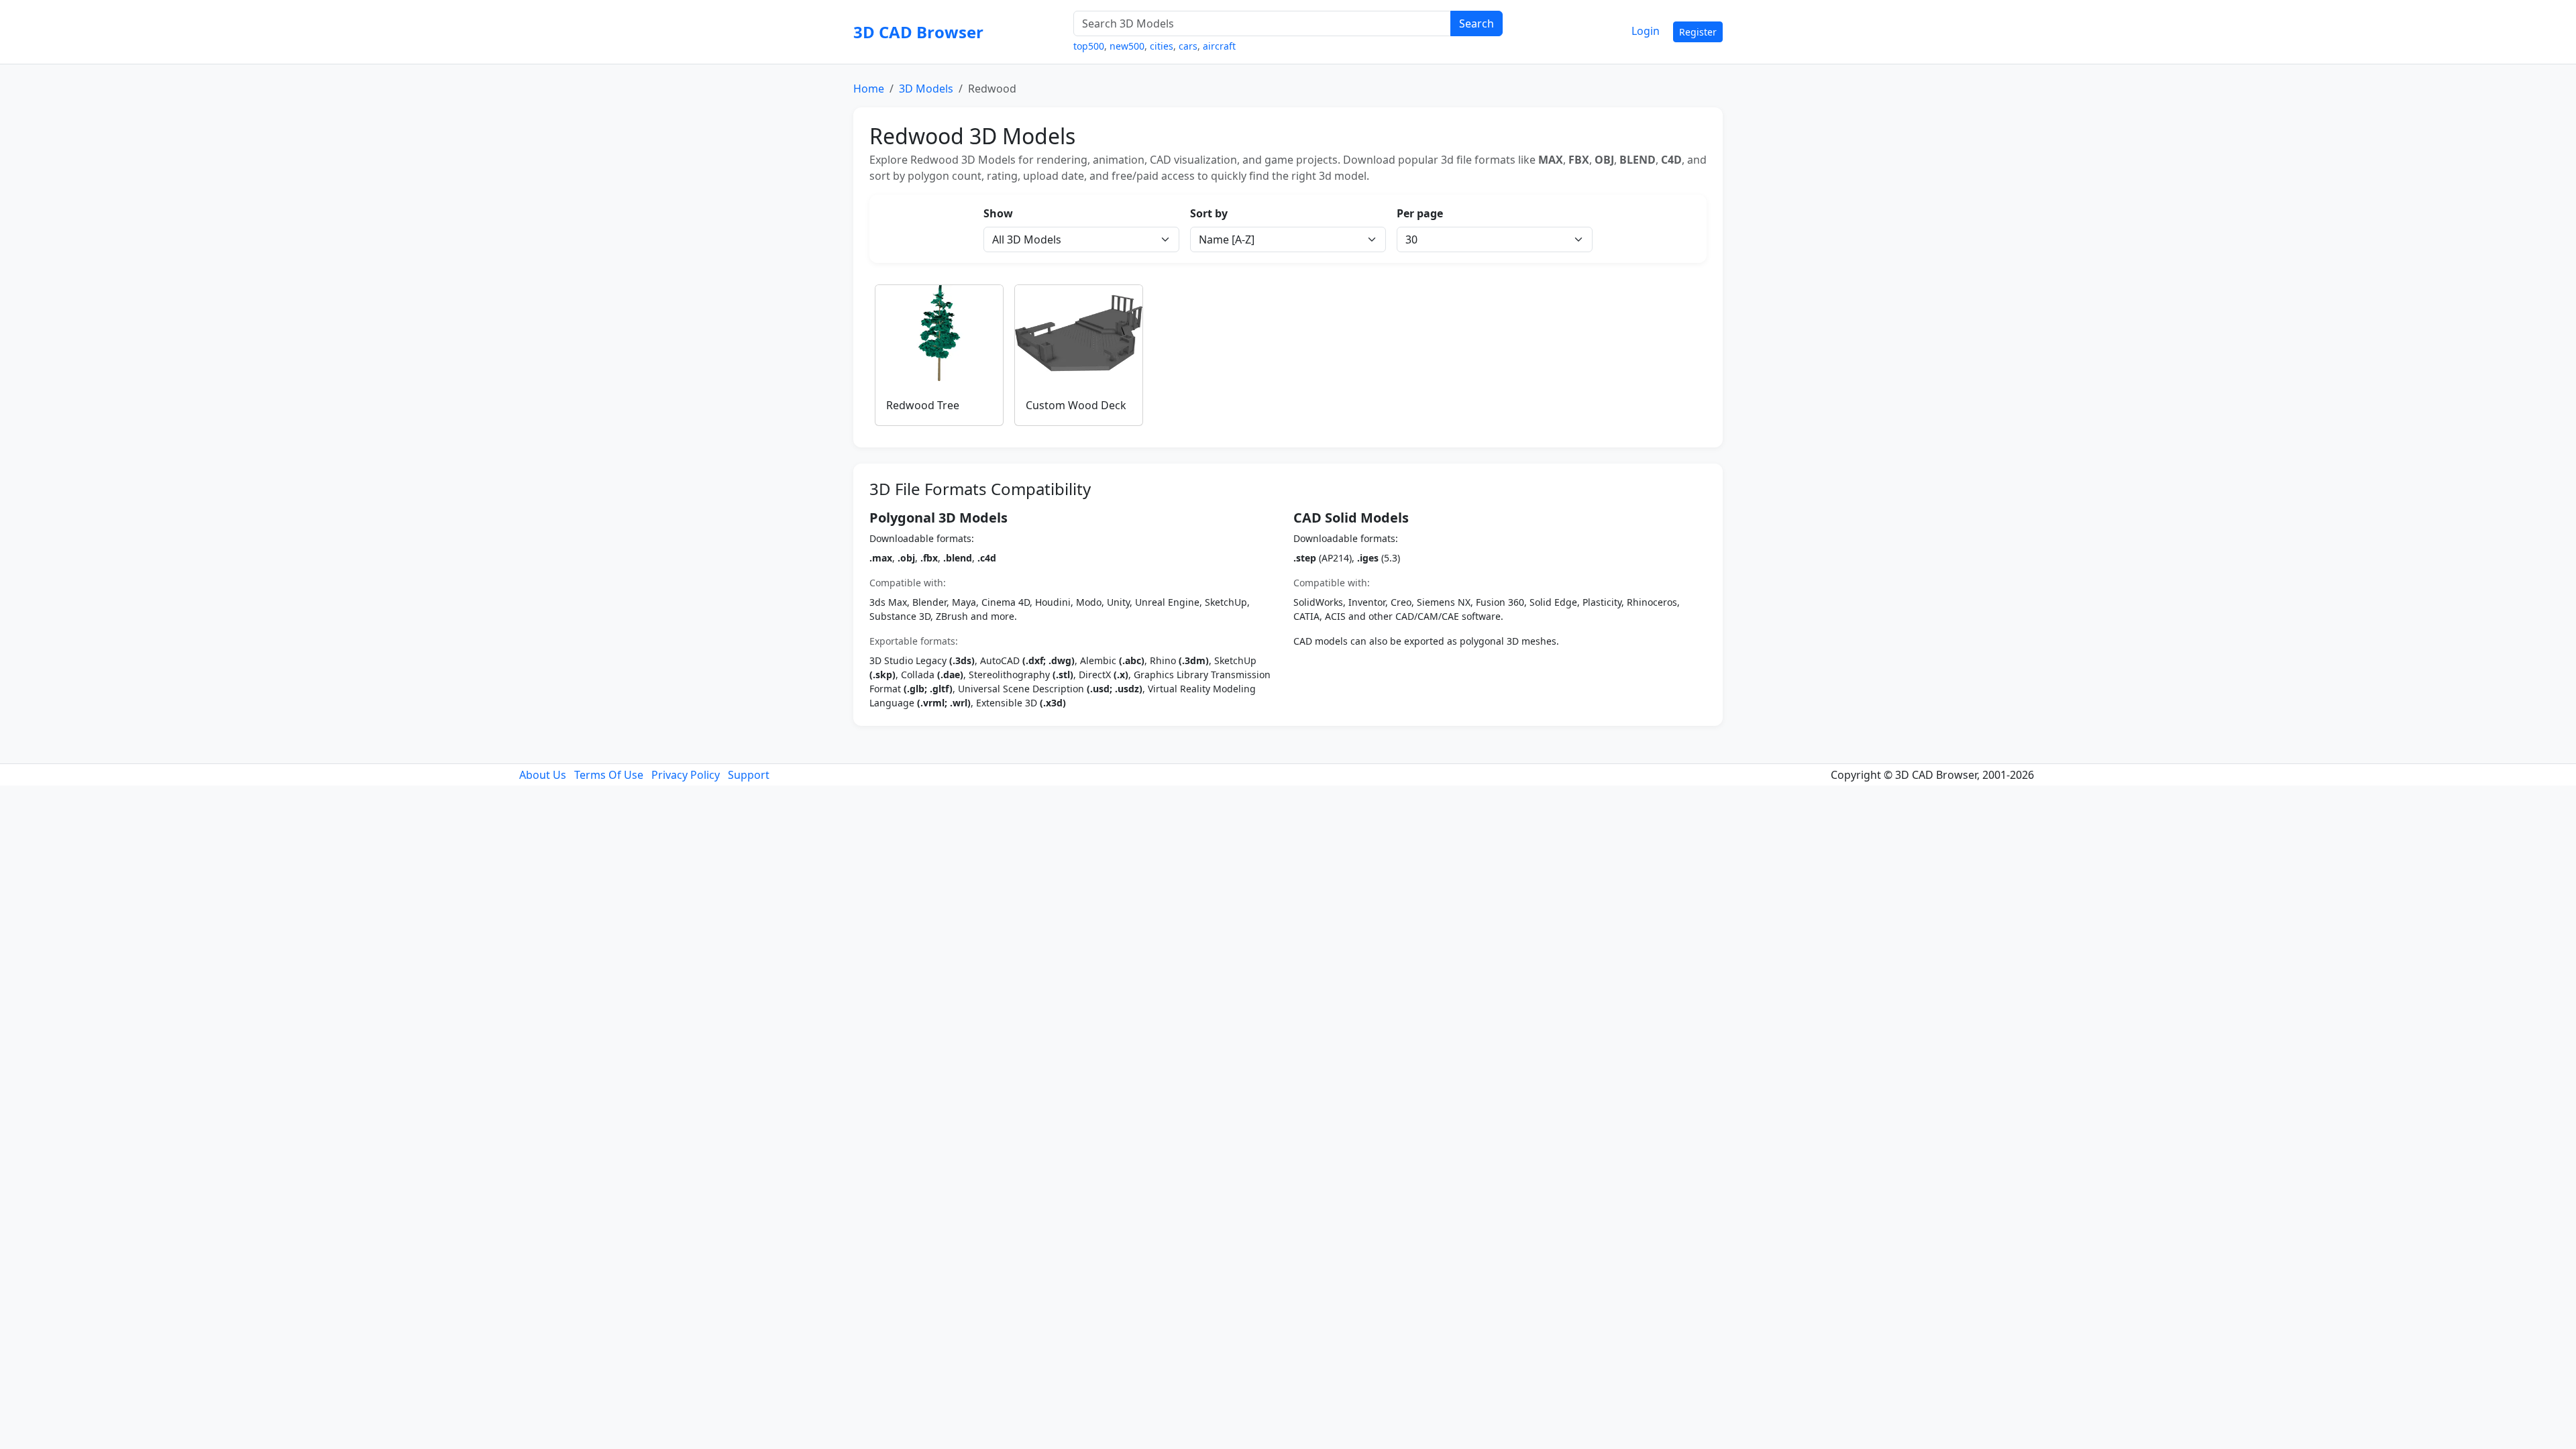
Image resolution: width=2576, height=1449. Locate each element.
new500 (1127, 46)
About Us (543, 775)
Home (869, 89)
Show (998, 213)
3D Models (926, 89)
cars (1188, 46)
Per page (1420, 213)
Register (1698, 32)
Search (1477, 23)
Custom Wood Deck (1076, 405)
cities (1162, 46)
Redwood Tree (923, 405)
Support (749, 775)
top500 (1089, 46)
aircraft (1219, 46)
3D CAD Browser (918, 32)
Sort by (1209, 213)
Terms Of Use (609, 775)
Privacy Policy (686, 775)
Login (1646, 31)
